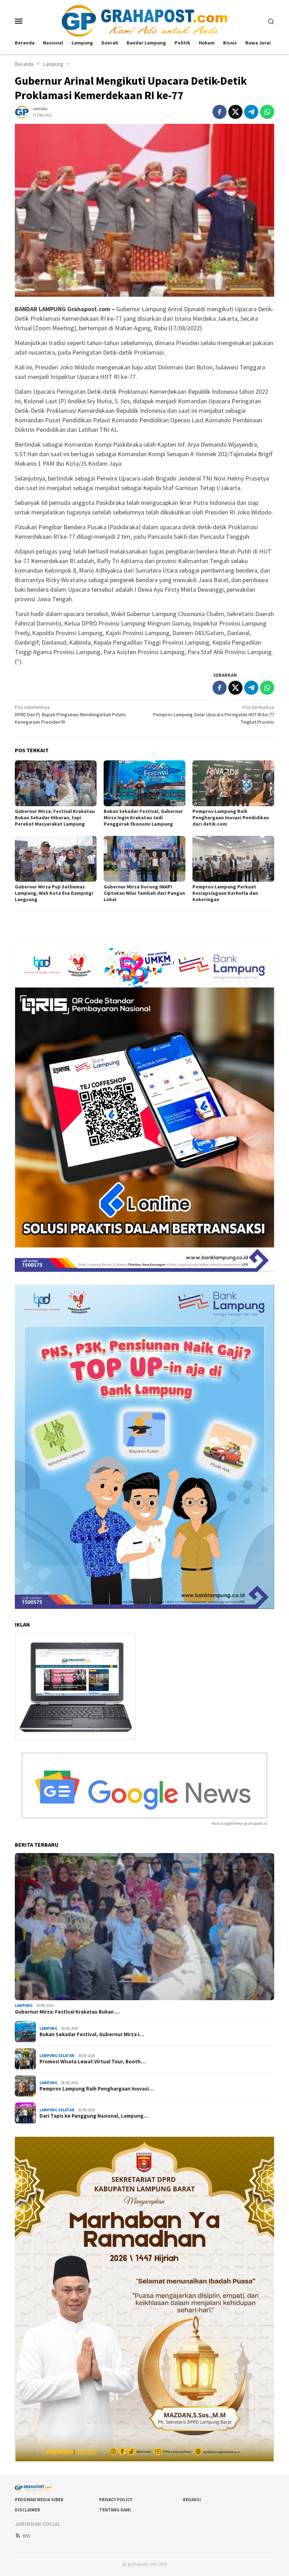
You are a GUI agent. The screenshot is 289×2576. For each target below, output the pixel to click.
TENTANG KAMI (115, 2510)
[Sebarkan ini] (220, 112)
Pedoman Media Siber (39, 2500)
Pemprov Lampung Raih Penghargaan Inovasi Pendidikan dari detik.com (231, 818)
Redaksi (192, 2500)
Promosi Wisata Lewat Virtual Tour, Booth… (93, 2062)
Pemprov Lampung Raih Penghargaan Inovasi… (97, 2089)
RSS (26, 2536)
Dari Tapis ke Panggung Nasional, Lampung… (94, 2116)
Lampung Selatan (57, 2056)
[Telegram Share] (251, 112)
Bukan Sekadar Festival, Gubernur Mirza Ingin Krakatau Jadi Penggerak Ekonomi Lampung (143, 818)
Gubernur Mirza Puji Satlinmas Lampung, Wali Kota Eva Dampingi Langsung (54, 893)
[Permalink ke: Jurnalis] (22, 111)
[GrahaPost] (144, 20)
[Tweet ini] (235, 112)
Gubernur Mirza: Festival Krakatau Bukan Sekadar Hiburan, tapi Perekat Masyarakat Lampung (55, 818)
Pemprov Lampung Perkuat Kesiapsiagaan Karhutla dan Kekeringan (225, 893)
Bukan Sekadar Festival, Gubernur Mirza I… (92, 2034)
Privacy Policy (116, 2500)
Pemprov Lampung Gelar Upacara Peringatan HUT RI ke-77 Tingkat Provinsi (214, 714)
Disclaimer (27, 2510)
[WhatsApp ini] (267, 112)
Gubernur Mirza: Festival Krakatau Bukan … (67, 2012)
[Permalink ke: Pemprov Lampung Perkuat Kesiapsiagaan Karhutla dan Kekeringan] (233, 859)
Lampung (24, 2005)
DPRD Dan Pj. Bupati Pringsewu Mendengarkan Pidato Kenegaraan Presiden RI (70, 714)
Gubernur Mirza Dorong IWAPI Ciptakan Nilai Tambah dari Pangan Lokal (144, 893)
